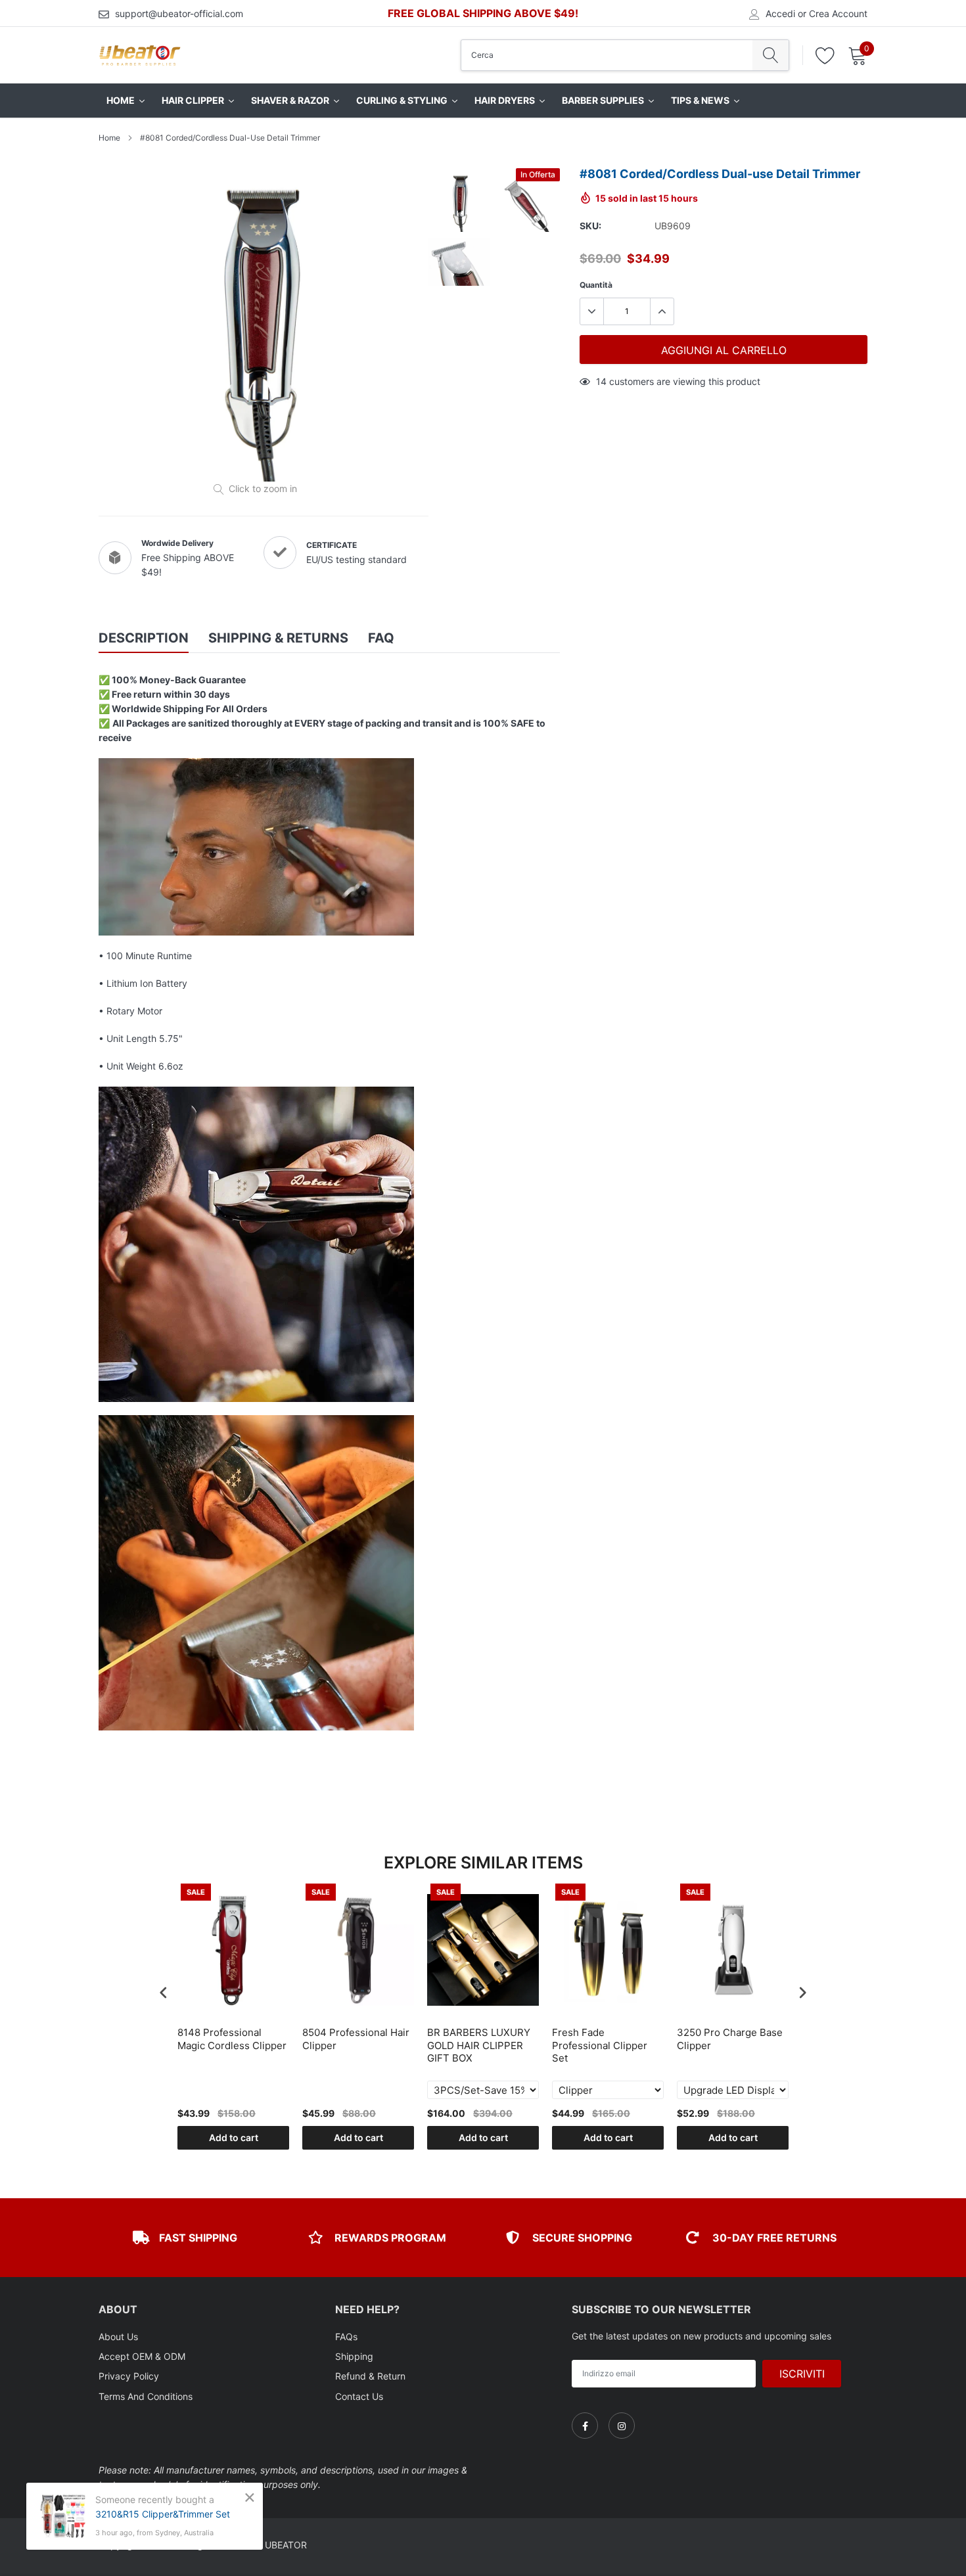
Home (109, 138)
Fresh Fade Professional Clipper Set (600, 2045)
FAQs (346, 2337)
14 (601, 381)
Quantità (596, 285)
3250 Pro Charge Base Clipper (730, 2039)
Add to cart (234, 2137)
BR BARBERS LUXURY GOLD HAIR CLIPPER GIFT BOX (479, 2045)
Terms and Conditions (146, 2396)
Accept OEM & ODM (142, 2356)
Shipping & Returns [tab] (278, 638)
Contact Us (359, 2396)
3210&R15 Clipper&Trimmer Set (163, 2514)
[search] (770, 55)
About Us (118, 2337)
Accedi (780, 14)
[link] (585, 2426)
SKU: (590, 226)
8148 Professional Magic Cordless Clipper (232, 2039)
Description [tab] (144, 638)
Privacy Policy (129, 2376)
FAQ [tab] (381, 638)
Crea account (838, 14)
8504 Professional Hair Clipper (356, 2039)
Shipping (354, 2356)
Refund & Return (370, 2376)
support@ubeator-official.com (179, 13)
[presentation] (164, 1992)
